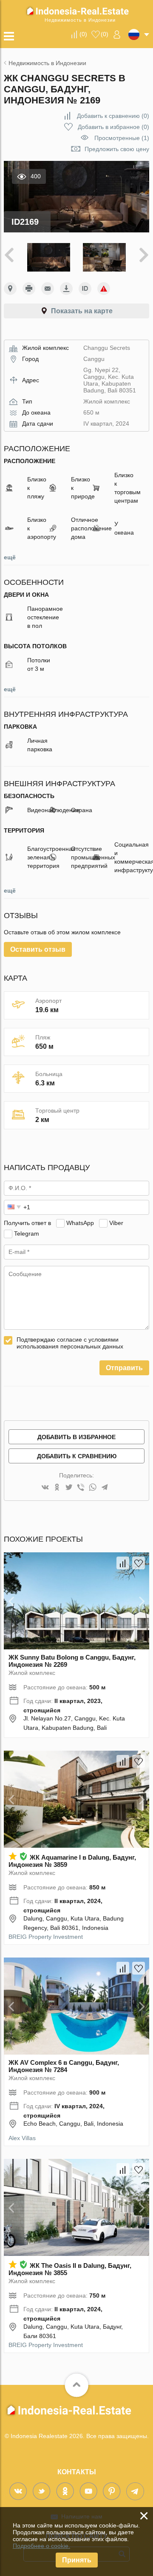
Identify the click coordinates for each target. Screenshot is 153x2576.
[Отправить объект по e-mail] (48, 289)
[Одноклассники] (57, 1488)
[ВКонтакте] (45, 1488)
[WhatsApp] (93, 1488)
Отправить (124, 1368)
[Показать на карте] (10, 289)
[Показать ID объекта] (85, 289)
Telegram (27, 1234)
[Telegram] (105, 1488)
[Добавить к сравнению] (123, 1563)
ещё (10, 557)
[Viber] (81, 1488)
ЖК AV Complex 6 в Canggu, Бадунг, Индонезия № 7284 (64, 2066)
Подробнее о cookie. (41, 2546)
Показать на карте (82, 311)
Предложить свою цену (117, 149)
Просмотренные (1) (122, 138)
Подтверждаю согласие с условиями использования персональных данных (70, 1343)
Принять (77, 2560)
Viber (116, 1223)
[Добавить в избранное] (139, 1563)
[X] (69, 1488)
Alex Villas (22, 2138)
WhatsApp (80, 1223)
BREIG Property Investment (46, 1937)
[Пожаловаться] (104, 289)
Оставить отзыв (38, 949)
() (83, 34)
